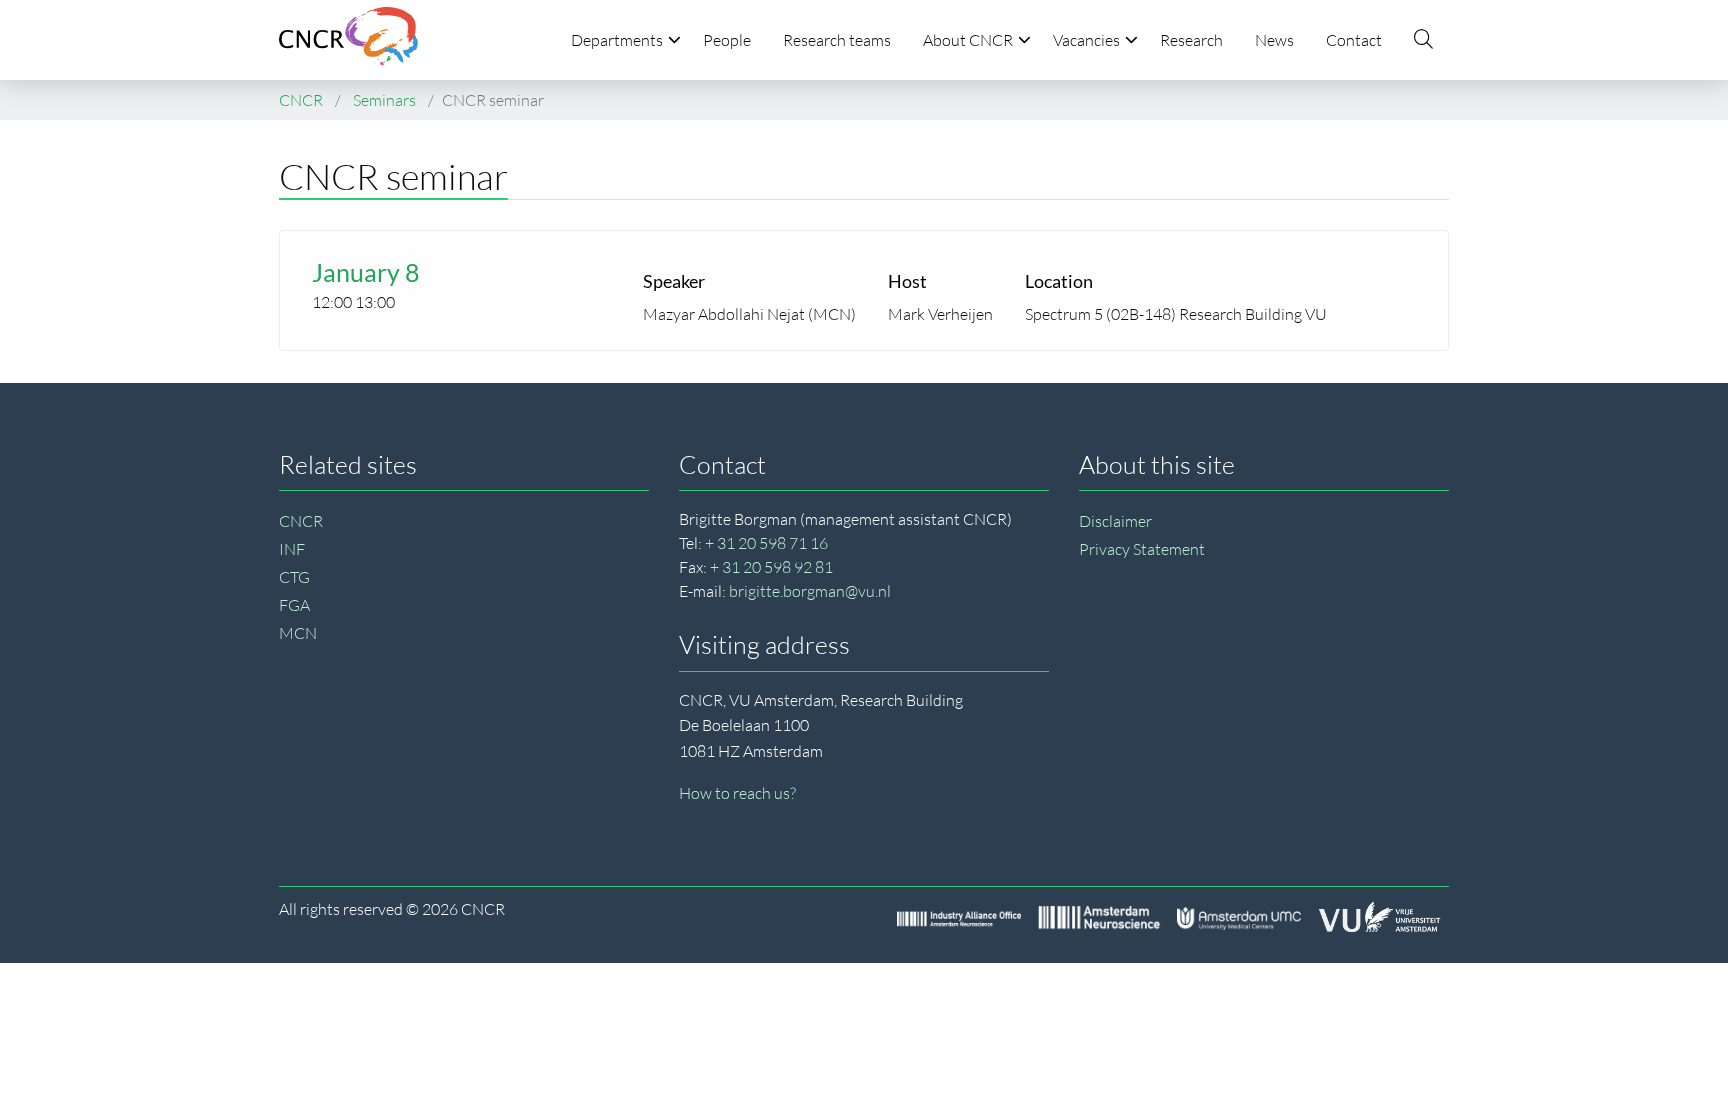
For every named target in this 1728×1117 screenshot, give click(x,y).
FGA (294, 605)
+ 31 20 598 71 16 (766, 543)
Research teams (837, 40)
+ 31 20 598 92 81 (771, 567)
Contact (1354, 40)
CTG (294, 577)
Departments (617, 40)
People (727, 40)
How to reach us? (737, 793)
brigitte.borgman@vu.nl (810, 591)
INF (292, 549)
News (1274, 40)
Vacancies (1086, 40)
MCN (298, 633)
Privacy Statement (1142, 549)
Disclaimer (1115, 521)
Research (1191, 40)
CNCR (301, 521)
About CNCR (968, 40)
